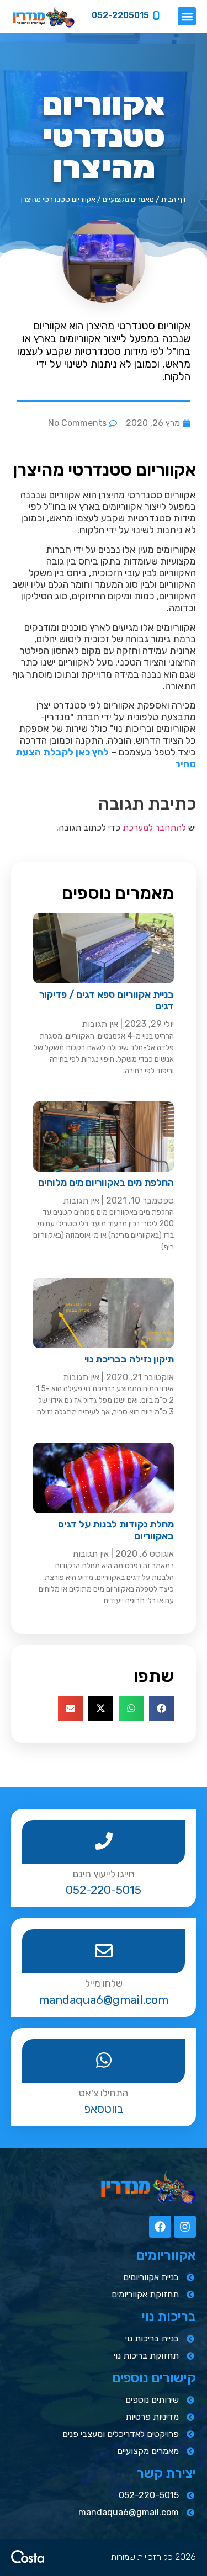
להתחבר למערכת (154, 827)
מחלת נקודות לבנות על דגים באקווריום (116, 1530)
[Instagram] (185, 2227)
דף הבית (174, 199)
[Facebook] (160, 2227)
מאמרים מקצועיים (128, 199)
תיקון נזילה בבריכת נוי (129, 1359)
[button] (187, 16)
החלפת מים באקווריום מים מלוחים (106, 1183)
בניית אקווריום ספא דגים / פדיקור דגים (107, 1000)
